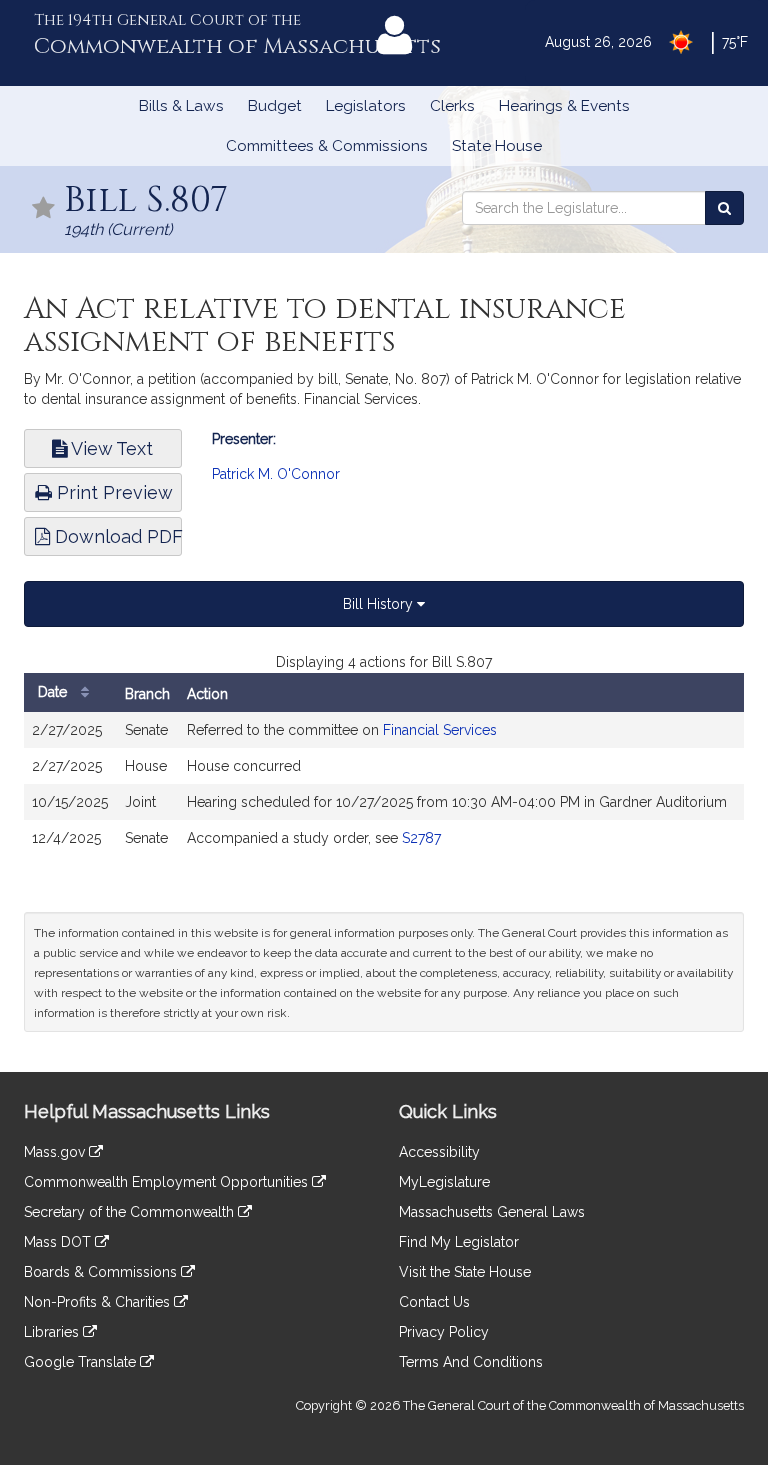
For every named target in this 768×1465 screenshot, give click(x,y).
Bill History (380, 604)
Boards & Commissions (102, 1272)
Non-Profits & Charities (99, 1302)
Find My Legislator (459, 1242)
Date (54, 692)
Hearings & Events (564, 106)
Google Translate (82, 1362)
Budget (275, 106)
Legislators (366, 106)
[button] (44, 209)
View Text (110, 448)
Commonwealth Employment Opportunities (168, 1182)
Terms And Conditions (471, 1362)
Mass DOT (59, 1242)
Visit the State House (465, 1272)
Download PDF (116, 536)
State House (497, 146)
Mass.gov (56, 1152)
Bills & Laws (181, 106)
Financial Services (440, 730)
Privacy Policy (444, 1332)
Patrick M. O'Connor (276, 474)
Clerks (452, 106)
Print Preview (112, 492)
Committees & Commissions (327, 146)
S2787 (421, 838)
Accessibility (439, 1152)
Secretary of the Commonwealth (131, 1212)
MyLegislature (444, 1182)
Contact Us (434, 1302)
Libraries (53, 1332)
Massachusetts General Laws (492, 1212)
